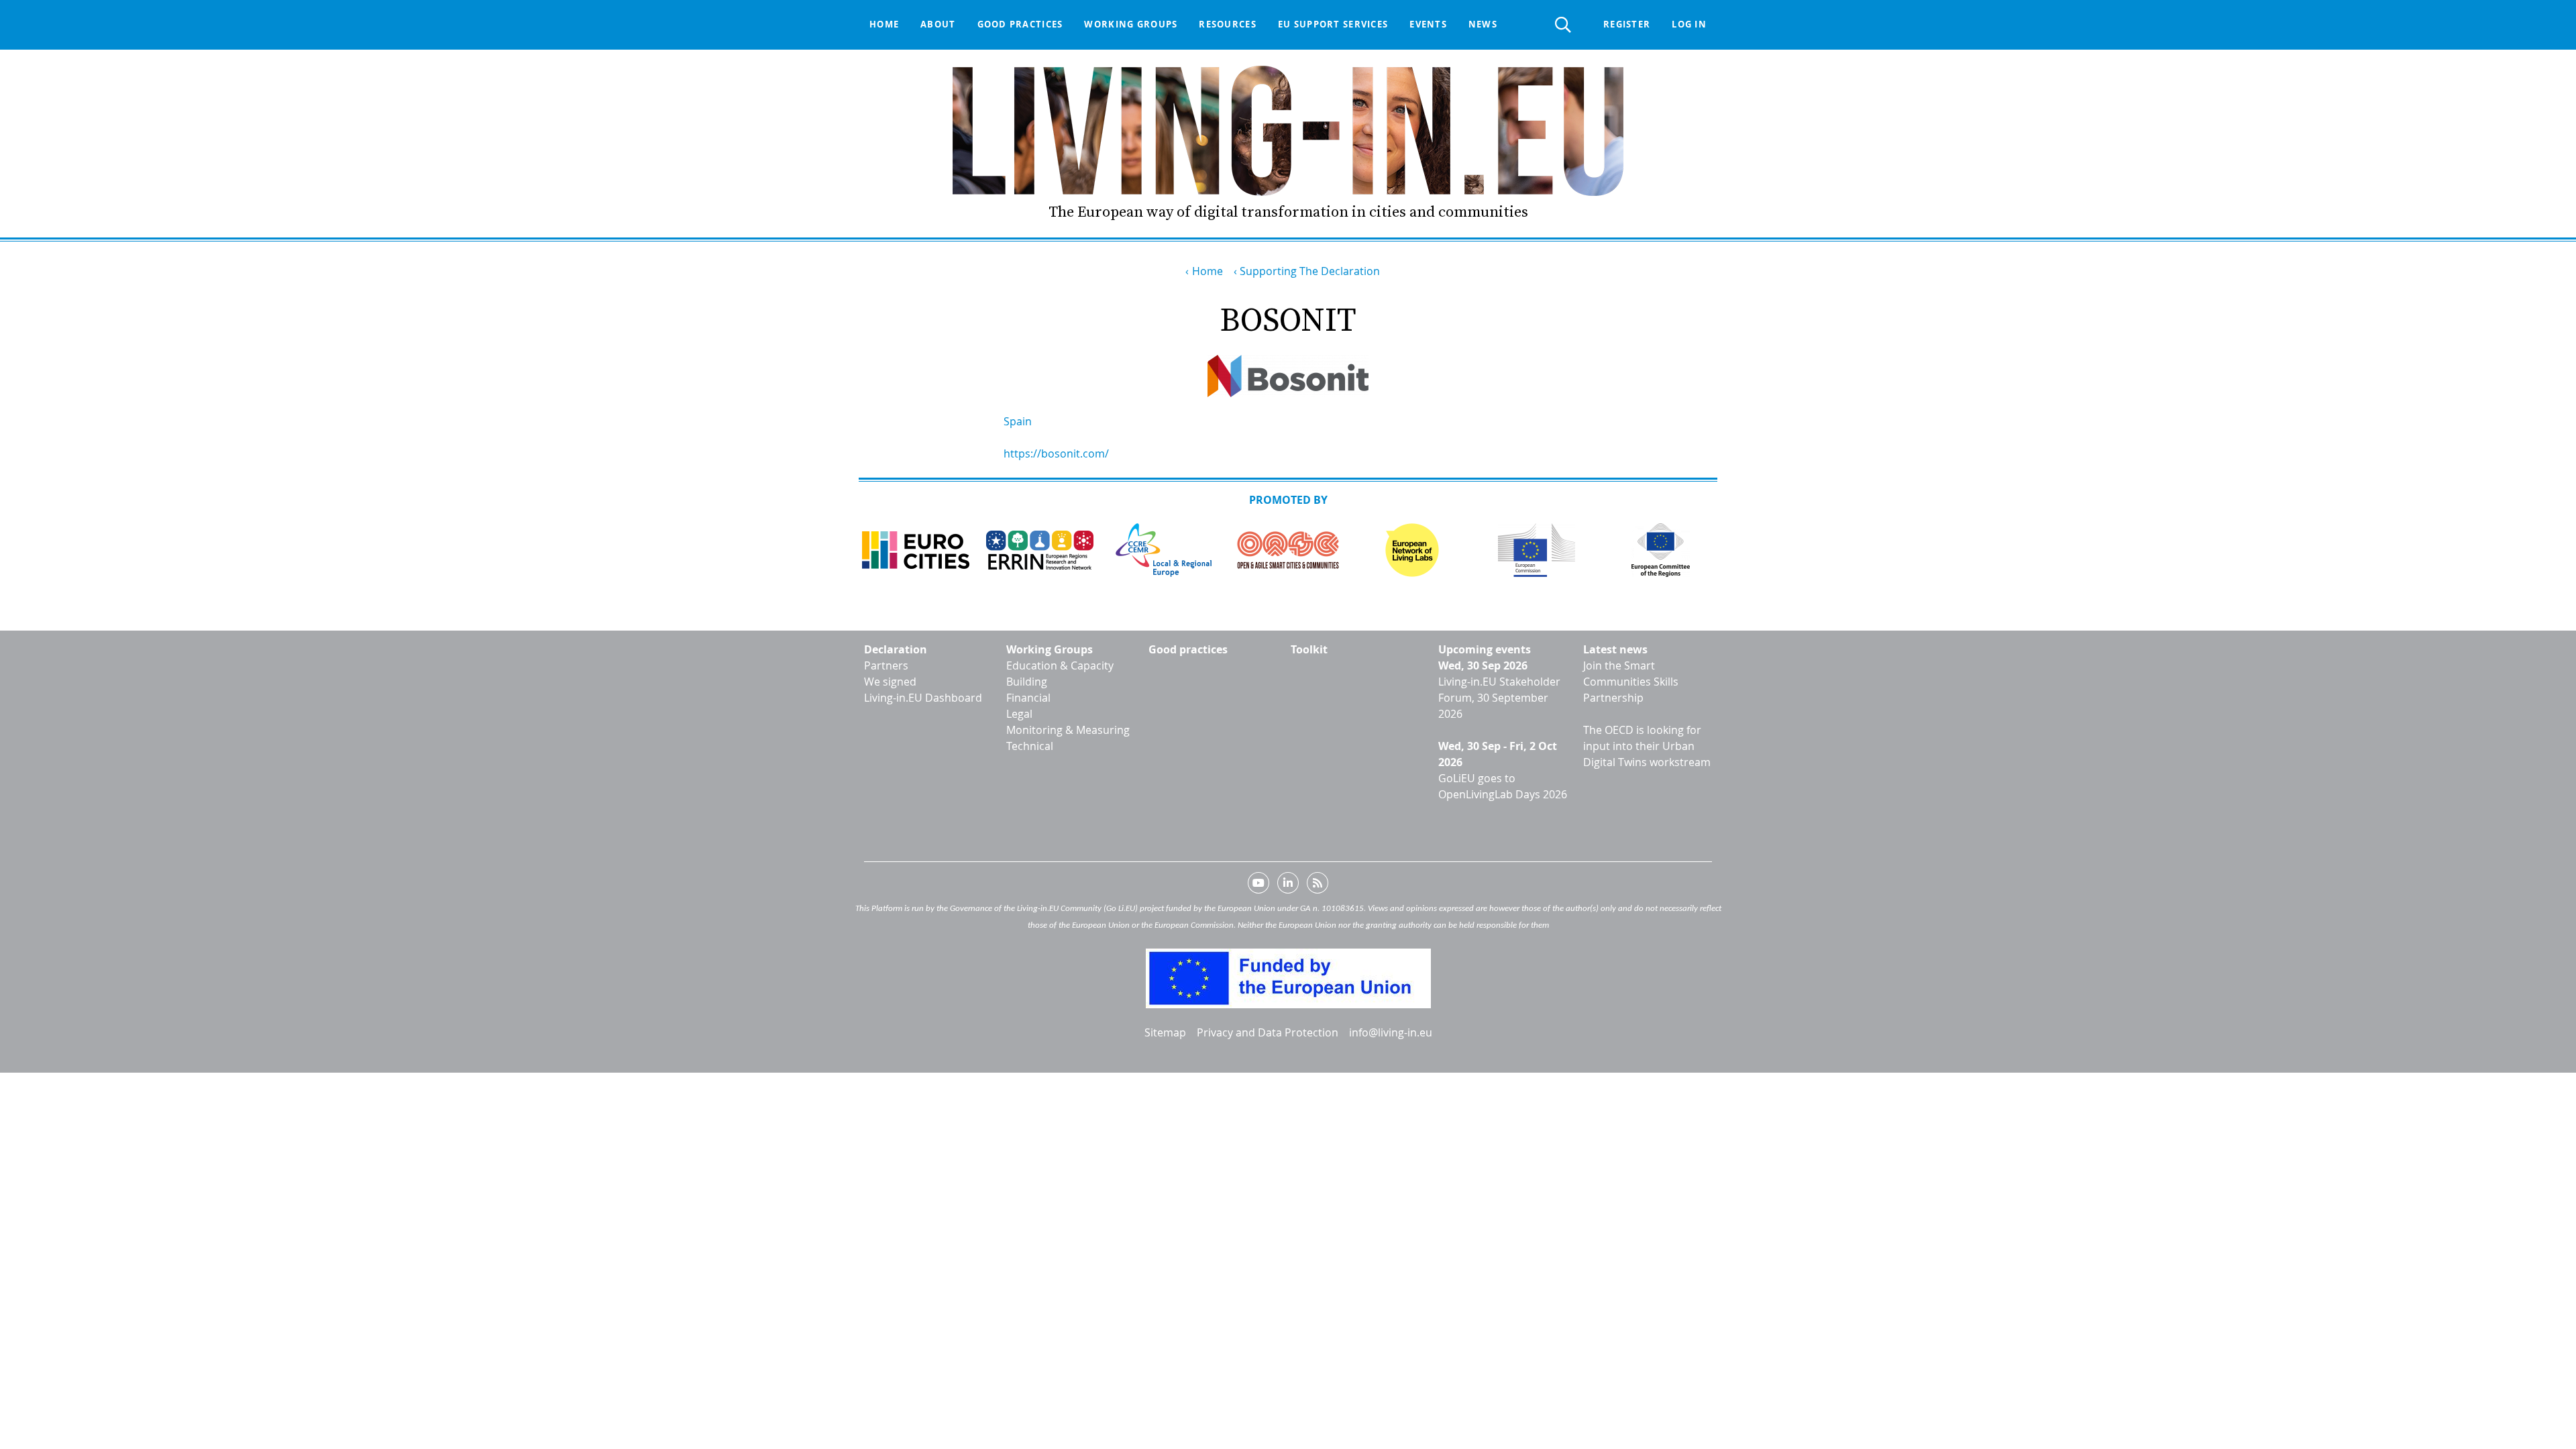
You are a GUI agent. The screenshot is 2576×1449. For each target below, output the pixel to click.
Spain (1018, 421)
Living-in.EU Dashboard (923, 698)
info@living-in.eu (1391, 1032)
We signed (890, 682)
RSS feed (1318, 885)
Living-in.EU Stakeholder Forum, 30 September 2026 (1499, 698)
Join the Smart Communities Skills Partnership (1631, 682)
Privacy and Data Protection (1268, 1032)
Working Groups (1050, 649)
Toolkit (1309, 649)
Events (1428, 24)
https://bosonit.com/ (1056, 453)
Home (884, 24)
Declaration (896, 649)
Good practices (1020, 24)
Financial (1028, 698)
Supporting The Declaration (1310, 271)
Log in (1689, 24)
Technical (1030, 746)
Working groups (1131, 24)
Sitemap (1165, 1032)
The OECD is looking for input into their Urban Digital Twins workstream (1647, 746)
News (1483, 24)
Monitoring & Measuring (1068, 730)
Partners (886, 665)
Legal (1019, 714)
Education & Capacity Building (1060, 674)
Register (1627, 24)
